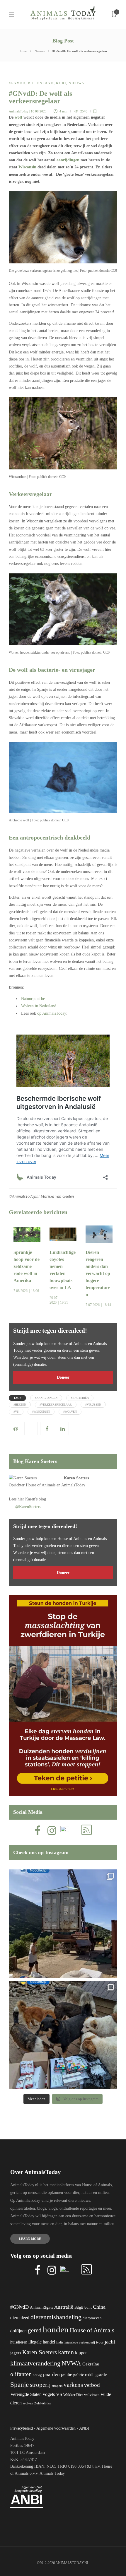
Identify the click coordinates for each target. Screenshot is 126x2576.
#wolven (70, 1412)
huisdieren (19, 2342)
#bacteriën (80, 1398)
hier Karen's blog (32, 1499)
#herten (20, 1405)
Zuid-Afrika (42, 2403)
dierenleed (20, 2318)
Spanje (19, 2384)
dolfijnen (18, 2331)
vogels (49, 2394)
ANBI (84, 2428)
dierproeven (92, 2318)
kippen (81, 2353)
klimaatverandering (35, 2363)
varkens (73, 2385)
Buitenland (41, 83)
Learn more (30, 2239)
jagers (16, 2353)
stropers (57, 2386)
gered (35, 2330)
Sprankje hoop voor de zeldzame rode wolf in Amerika (27, 1266)
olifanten (21, 2374)
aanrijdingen (68, 160)
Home (23, 51)
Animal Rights (41, 2307)
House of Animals (41, 1485)
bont (88, 2307)
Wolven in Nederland (39, 1006)
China (99, 2307)
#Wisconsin (41, 1412)
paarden (51, 2374)
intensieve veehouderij (80, 2342)
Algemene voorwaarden (56, 2428)
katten (66, 2352)
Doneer (63, 1377)
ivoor (100, 2342)
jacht (110, 2342)
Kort (61, 83)
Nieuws (40, 51)
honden (56, 2329)
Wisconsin (27, 167)
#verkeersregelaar (56, 1405)
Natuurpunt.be (33, 999)
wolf (18, 117)
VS (59, 2394)
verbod (92, 2385)
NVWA (71, 2363)
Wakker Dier (73, 2395)
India (60, 2342)
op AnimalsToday (52, 1013)
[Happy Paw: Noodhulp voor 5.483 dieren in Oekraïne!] (63, 2035)
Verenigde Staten (26, 2394)
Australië (64, 2307)
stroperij (40, 2385)
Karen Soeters (76, 1478)
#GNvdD (17, 83)
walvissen (92, 2395)
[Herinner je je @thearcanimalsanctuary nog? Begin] (63, 1924)
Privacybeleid (22, 2428)
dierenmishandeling (56, 2317)
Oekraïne (91, 2364)
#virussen (93, 1405)
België (79, 2307)
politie (79, 2375)
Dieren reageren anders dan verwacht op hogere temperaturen (98, 1273)
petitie (67, 2374)
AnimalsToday (19, 111)
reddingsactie (96, 2375)
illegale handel (42, 2342)
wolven (28, 2403)
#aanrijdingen (46, 1398)
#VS (16, 1412)
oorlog (37, 2375)
